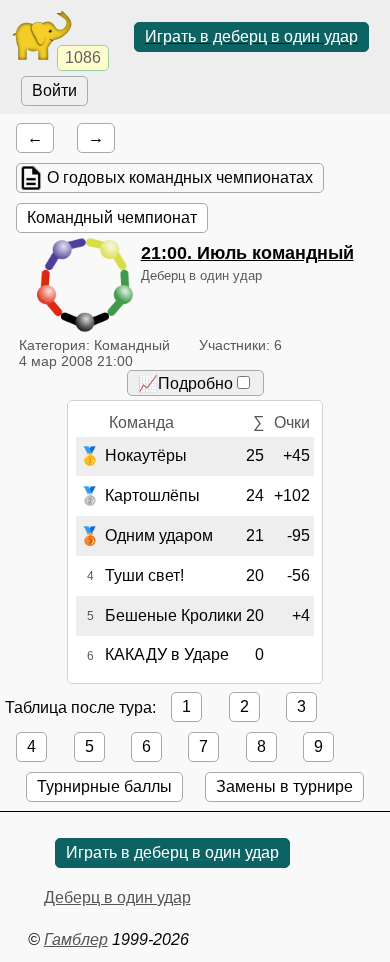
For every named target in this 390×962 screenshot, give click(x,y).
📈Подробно (185, 383)
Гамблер (76, 939)
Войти (54, 90)
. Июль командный (247, 253)
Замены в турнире (284, 786)
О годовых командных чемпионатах (180, 177)
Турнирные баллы (104, 786)
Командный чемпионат (112, 217)
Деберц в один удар (117, 897)
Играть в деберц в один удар (251, 36)
